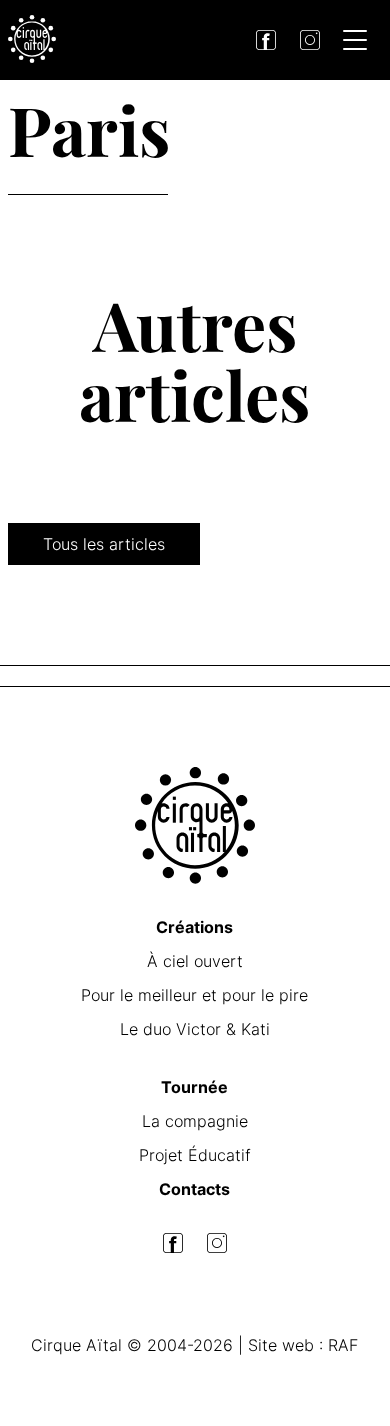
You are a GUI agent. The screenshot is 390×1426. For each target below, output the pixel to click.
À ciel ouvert (195, 961)
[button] (355, 42)
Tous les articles (104, 544)
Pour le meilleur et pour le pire (194, 995)
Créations (194, 927)
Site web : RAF (303, 1345)
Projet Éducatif (195, 1155)
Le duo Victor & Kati (195, 1029)
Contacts (194, 1189)
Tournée (194, 1087)
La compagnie (195, 1121)
